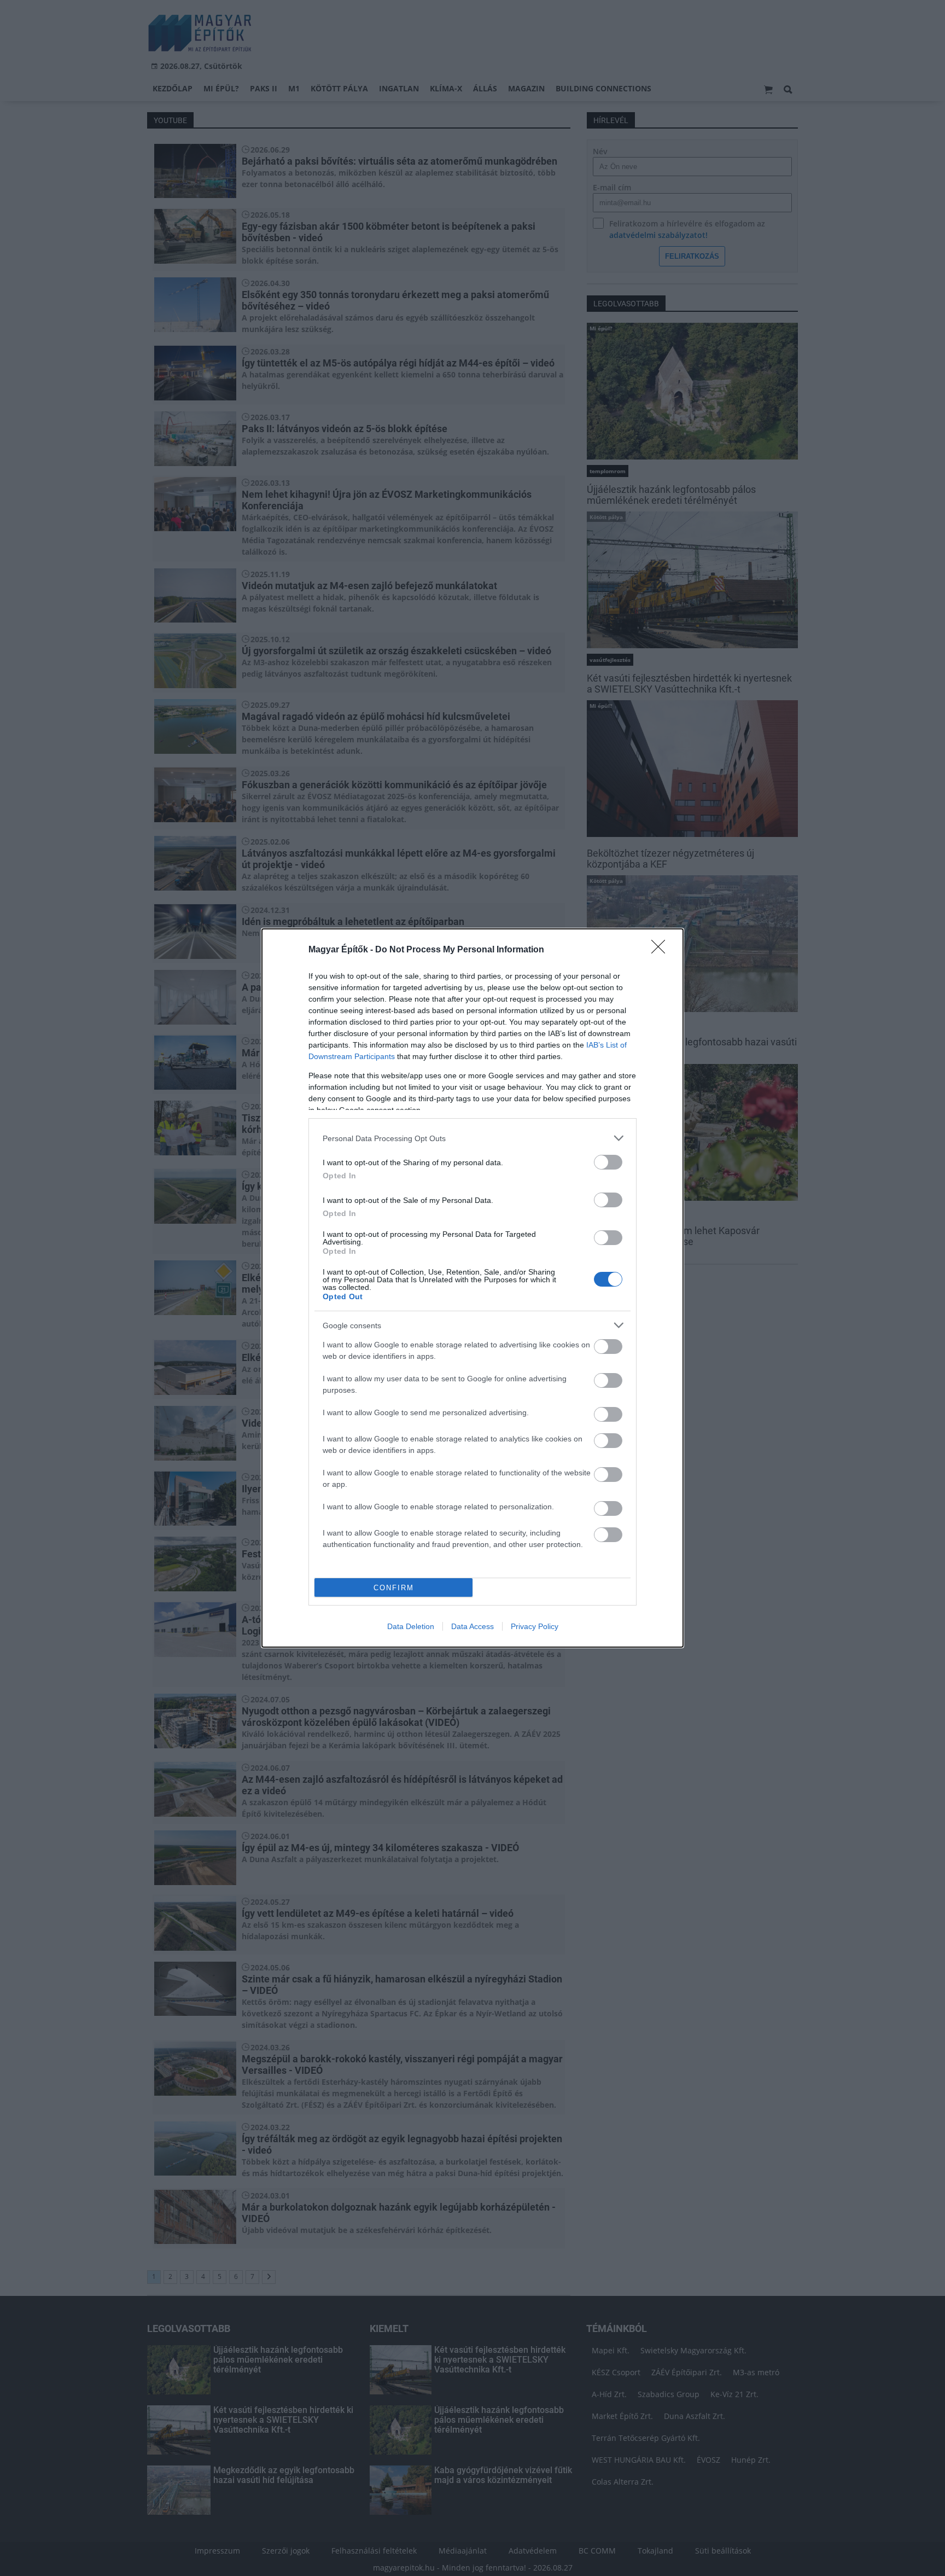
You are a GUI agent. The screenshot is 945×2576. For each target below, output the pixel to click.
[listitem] (472, 1138)
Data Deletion (411, 1626)
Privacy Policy (535, 1626)
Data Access (472, 1626)
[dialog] (472, 1288)
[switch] (608, 1162)
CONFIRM (394, 1588)
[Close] (662, 950)
